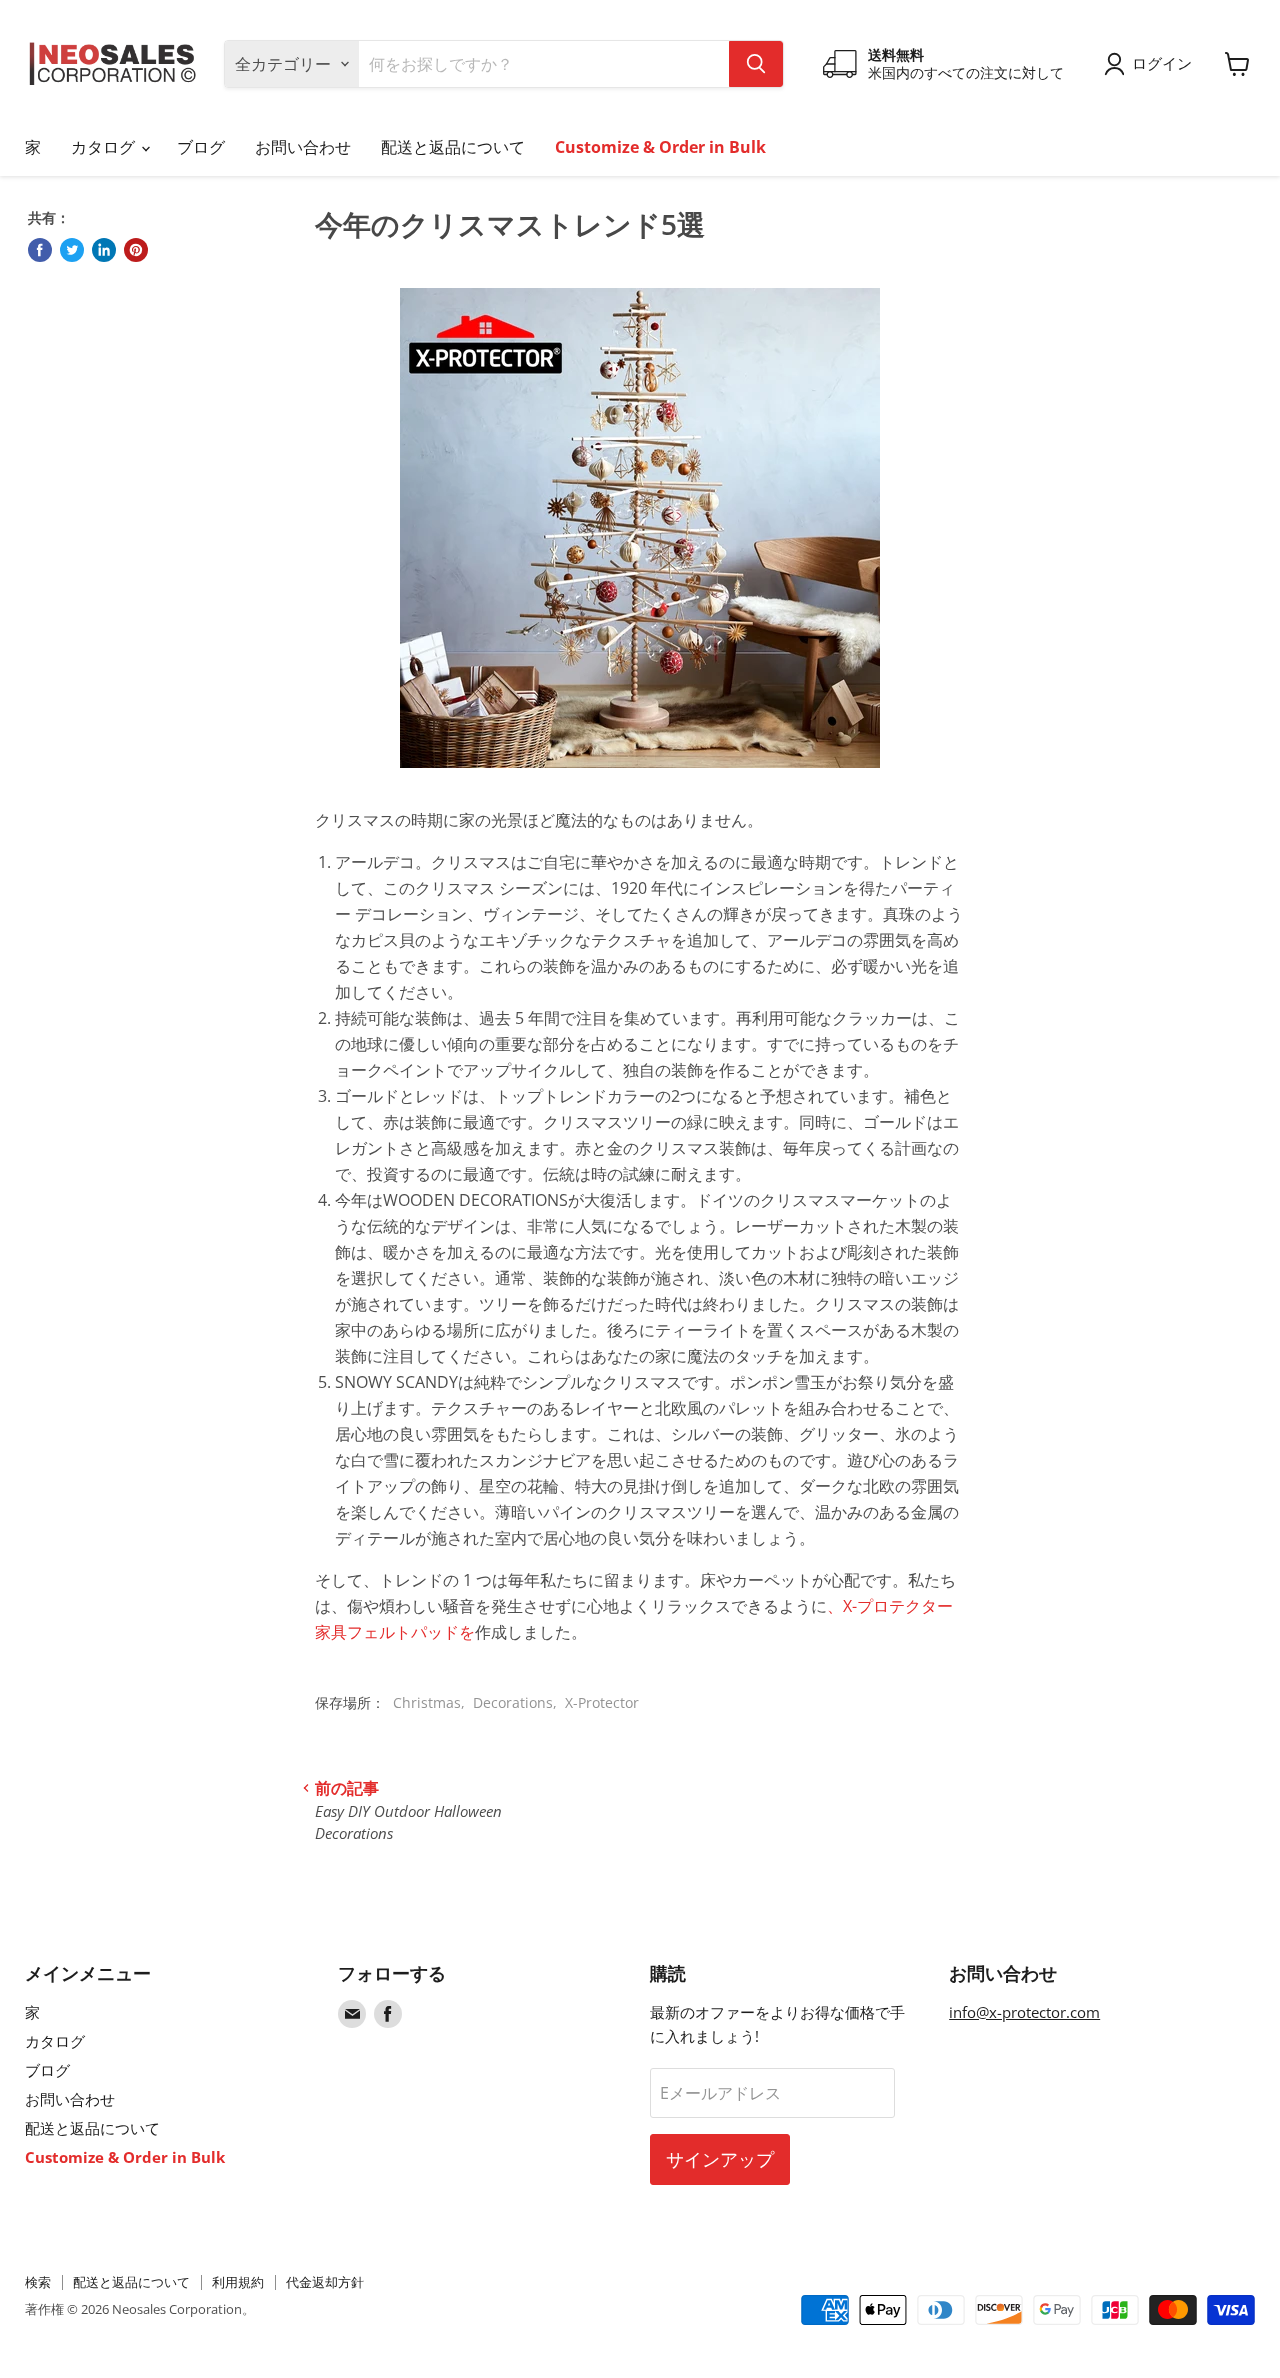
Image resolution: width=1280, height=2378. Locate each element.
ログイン (1162, 63)
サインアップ (720, 2159)
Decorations (513, 1702)
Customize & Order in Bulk (660, 147)
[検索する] (756, 64)
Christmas (427, 1702)
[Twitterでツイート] (72, 250)
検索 (38, 2282)
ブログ (201, 147)
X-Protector (602, 1702)
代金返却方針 (325, 2282)
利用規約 (238, 2282)
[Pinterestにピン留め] (136, 250)
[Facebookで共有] (40, 250)
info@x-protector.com (1024, 2012)
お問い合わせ (303, 147)
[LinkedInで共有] (104, 250)
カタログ (105, 147)
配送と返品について (453, 147)
